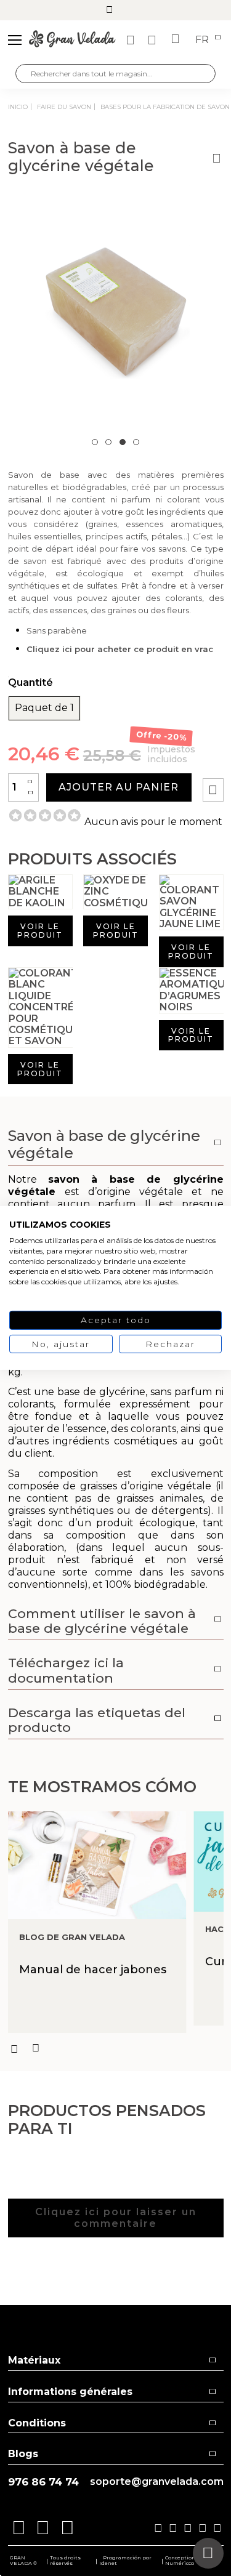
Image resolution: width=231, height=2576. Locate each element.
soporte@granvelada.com (157, 2482)
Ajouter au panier (119, 787)
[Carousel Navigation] (116, 2048)
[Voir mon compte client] (153, 40)
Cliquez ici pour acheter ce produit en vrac (120, 649)
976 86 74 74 (43, 2482)
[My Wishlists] (132, 40)
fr (203, 40)
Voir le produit (40, 931)
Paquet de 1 (44, 708)
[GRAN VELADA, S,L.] (72, 40)
